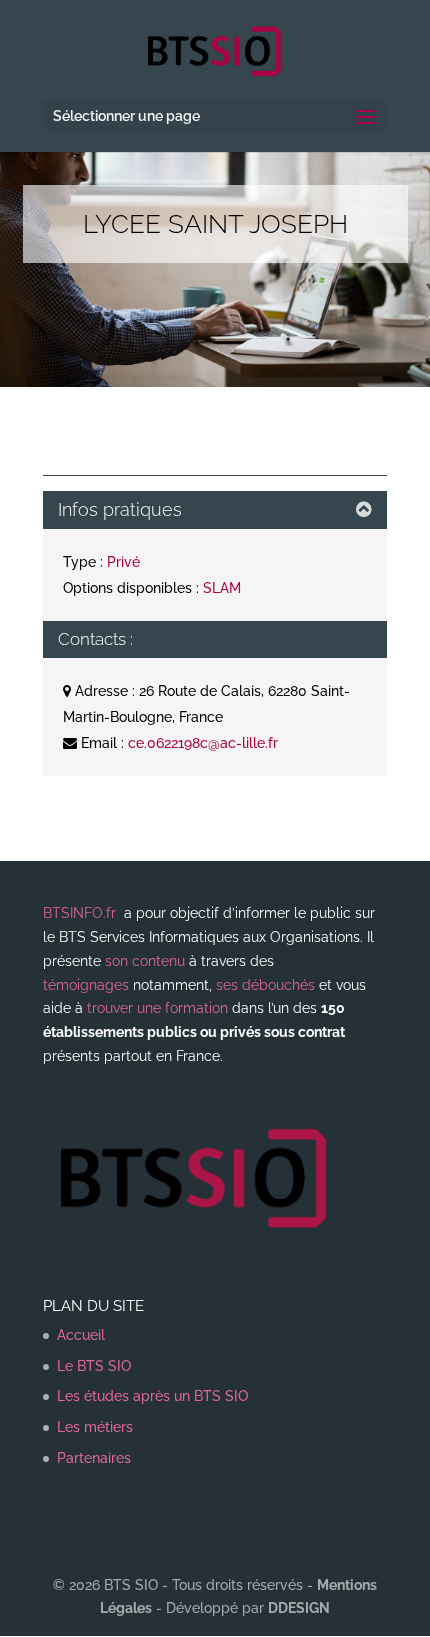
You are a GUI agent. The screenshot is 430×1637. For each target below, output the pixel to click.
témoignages (86, 985)
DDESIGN (299, 1608)
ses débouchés (265, 985)
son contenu (145, 961)
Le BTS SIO (94, 1366)
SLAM (222, 588)
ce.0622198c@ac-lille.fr (203, 743)
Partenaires (94, 1458)
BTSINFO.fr (79, 913)
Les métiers (95, 1427)
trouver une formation (157, 1008)
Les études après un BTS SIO (152, 1396)
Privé (123, 562)
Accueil (81, 1335)
